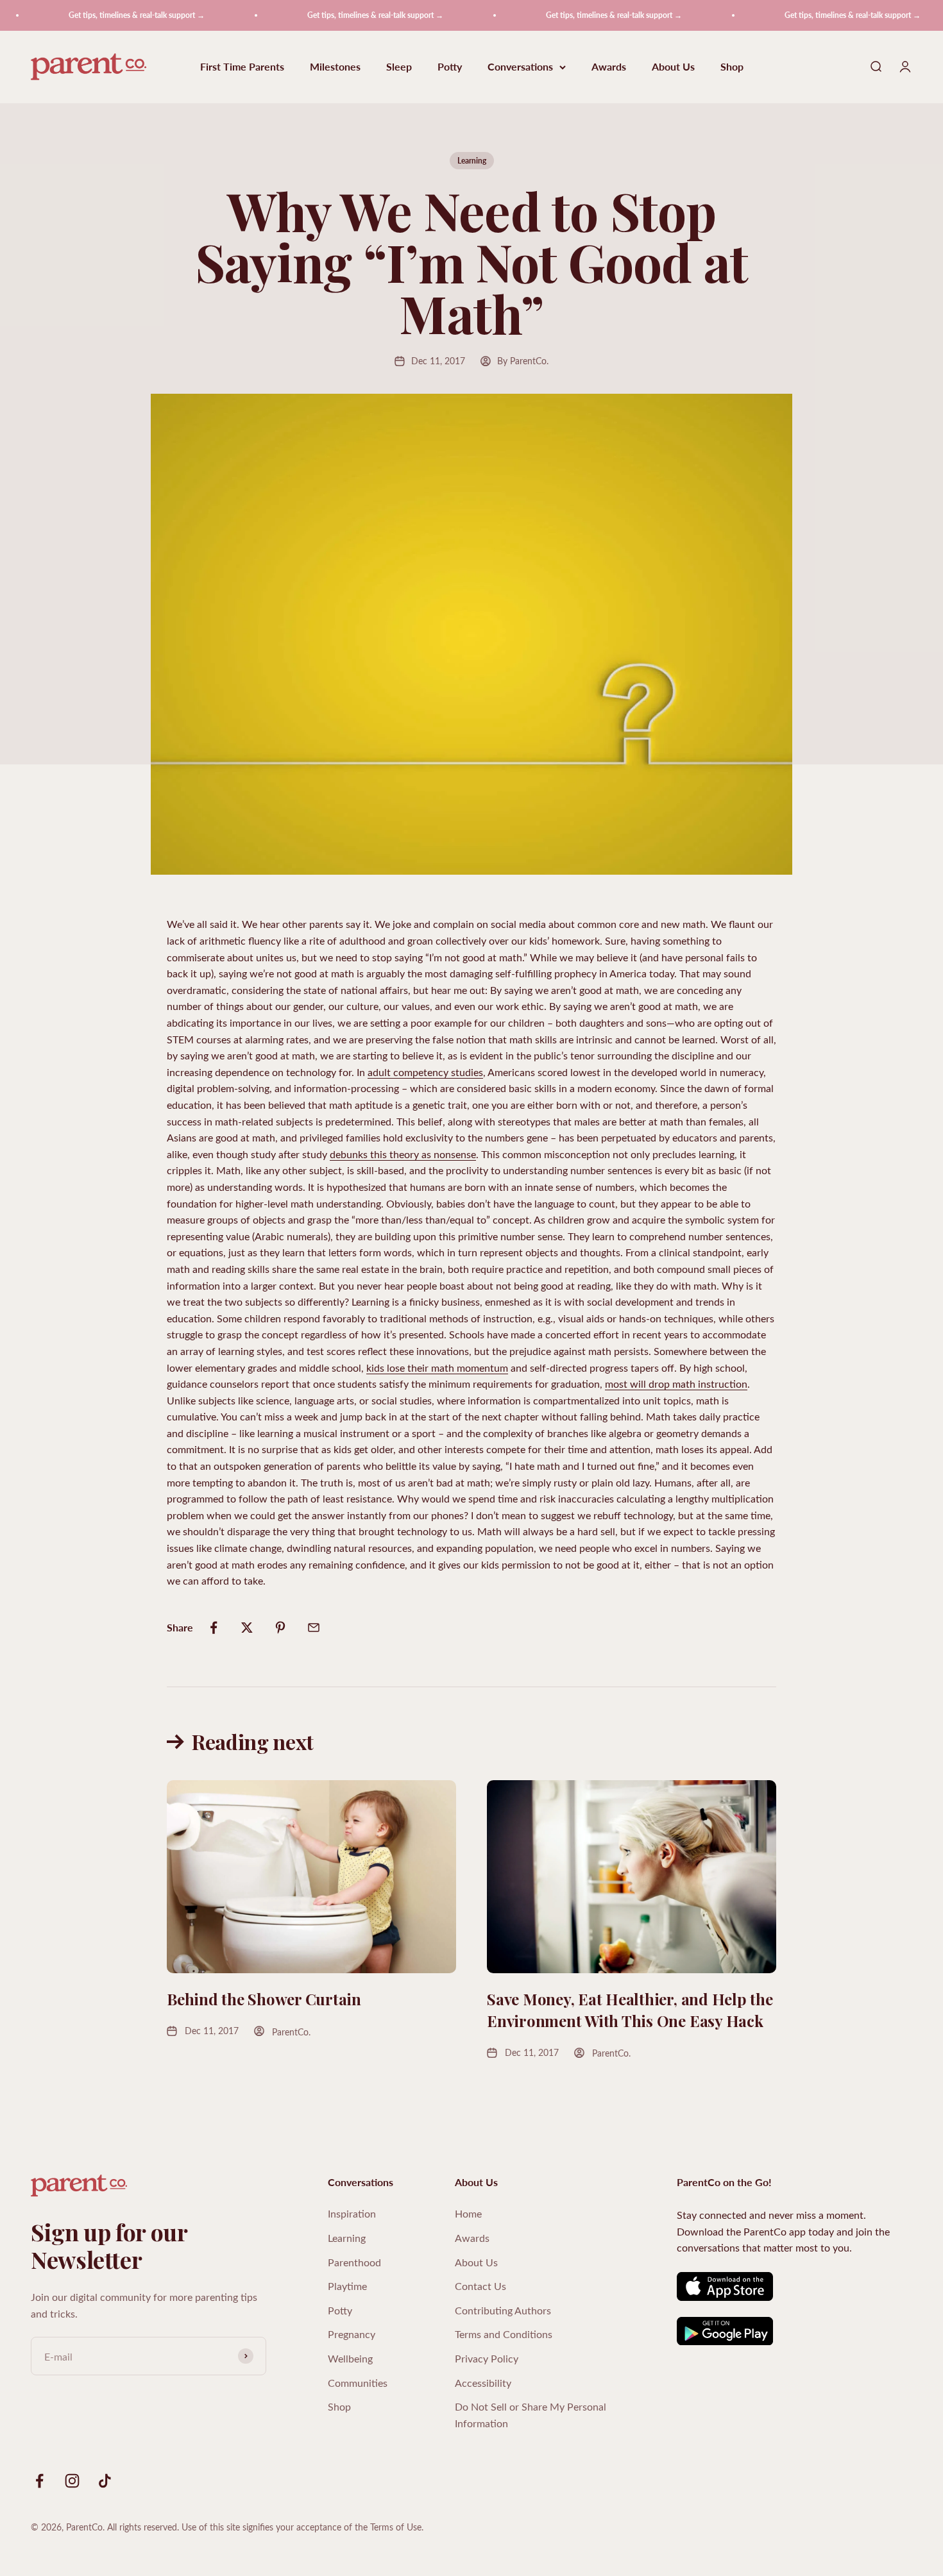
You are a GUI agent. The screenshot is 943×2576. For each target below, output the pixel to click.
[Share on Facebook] (214, 1628)
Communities (358, 2383)
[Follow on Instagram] (72, 2481)
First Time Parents (242, 67)
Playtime (347, 2286)
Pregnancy (352, 2334)
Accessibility (483, 2383)
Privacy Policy (487, 2358)
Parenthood (354, 2262)
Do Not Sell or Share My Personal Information (531, 2415)
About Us (673, 67)
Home (468, 2213)
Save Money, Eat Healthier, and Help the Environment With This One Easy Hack (630, 2010)
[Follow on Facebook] (39, 2481)
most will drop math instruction (676, 1384)
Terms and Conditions (504, 2334)
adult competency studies (425, 1072)
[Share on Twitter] (247, 1628)
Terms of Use (396, 2527)
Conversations (520, 67)
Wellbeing (350, 2358)
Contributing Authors (503, 2310)
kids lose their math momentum (437, 1368)
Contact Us (480, 2286)
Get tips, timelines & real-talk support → (102, 15)
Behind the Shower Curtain (264, 1999)
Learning (472, 161)
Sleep (399, 67)
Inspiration (352, 2213)
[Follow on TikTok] (105, 2481)
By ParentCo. (523, 361)
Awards (609, 67)
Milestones (335, 67)
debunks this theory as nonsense (403, 1154)
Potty (450, 67)
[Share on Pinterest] (280, 1628)
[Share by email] (314, 1628)
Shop (732, 67)
